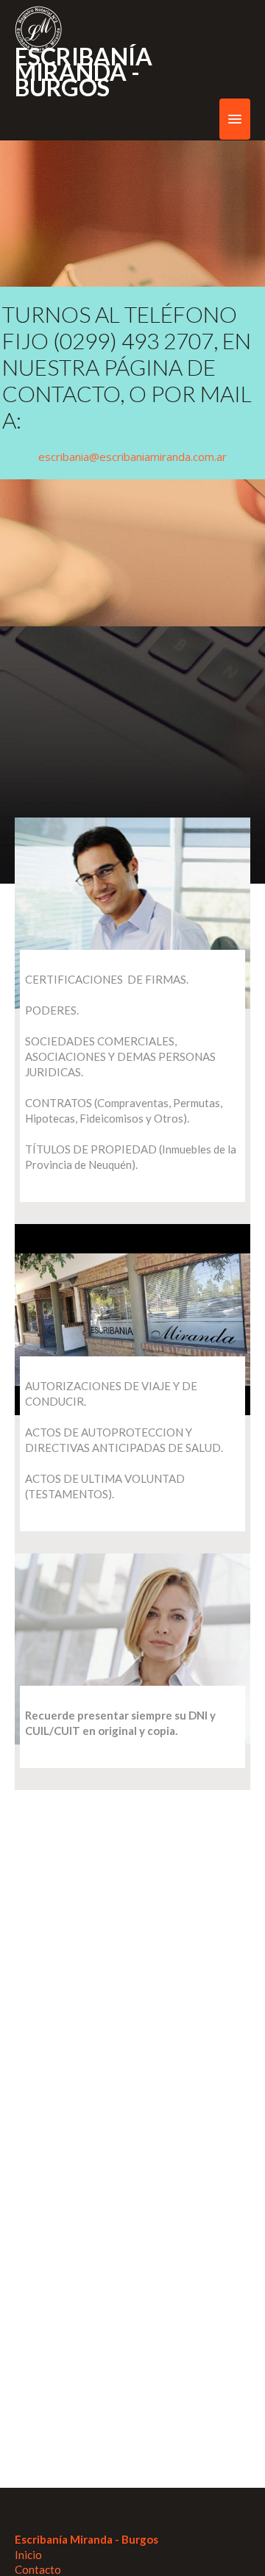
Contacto (38, 2569)
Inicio (28, 2555)
